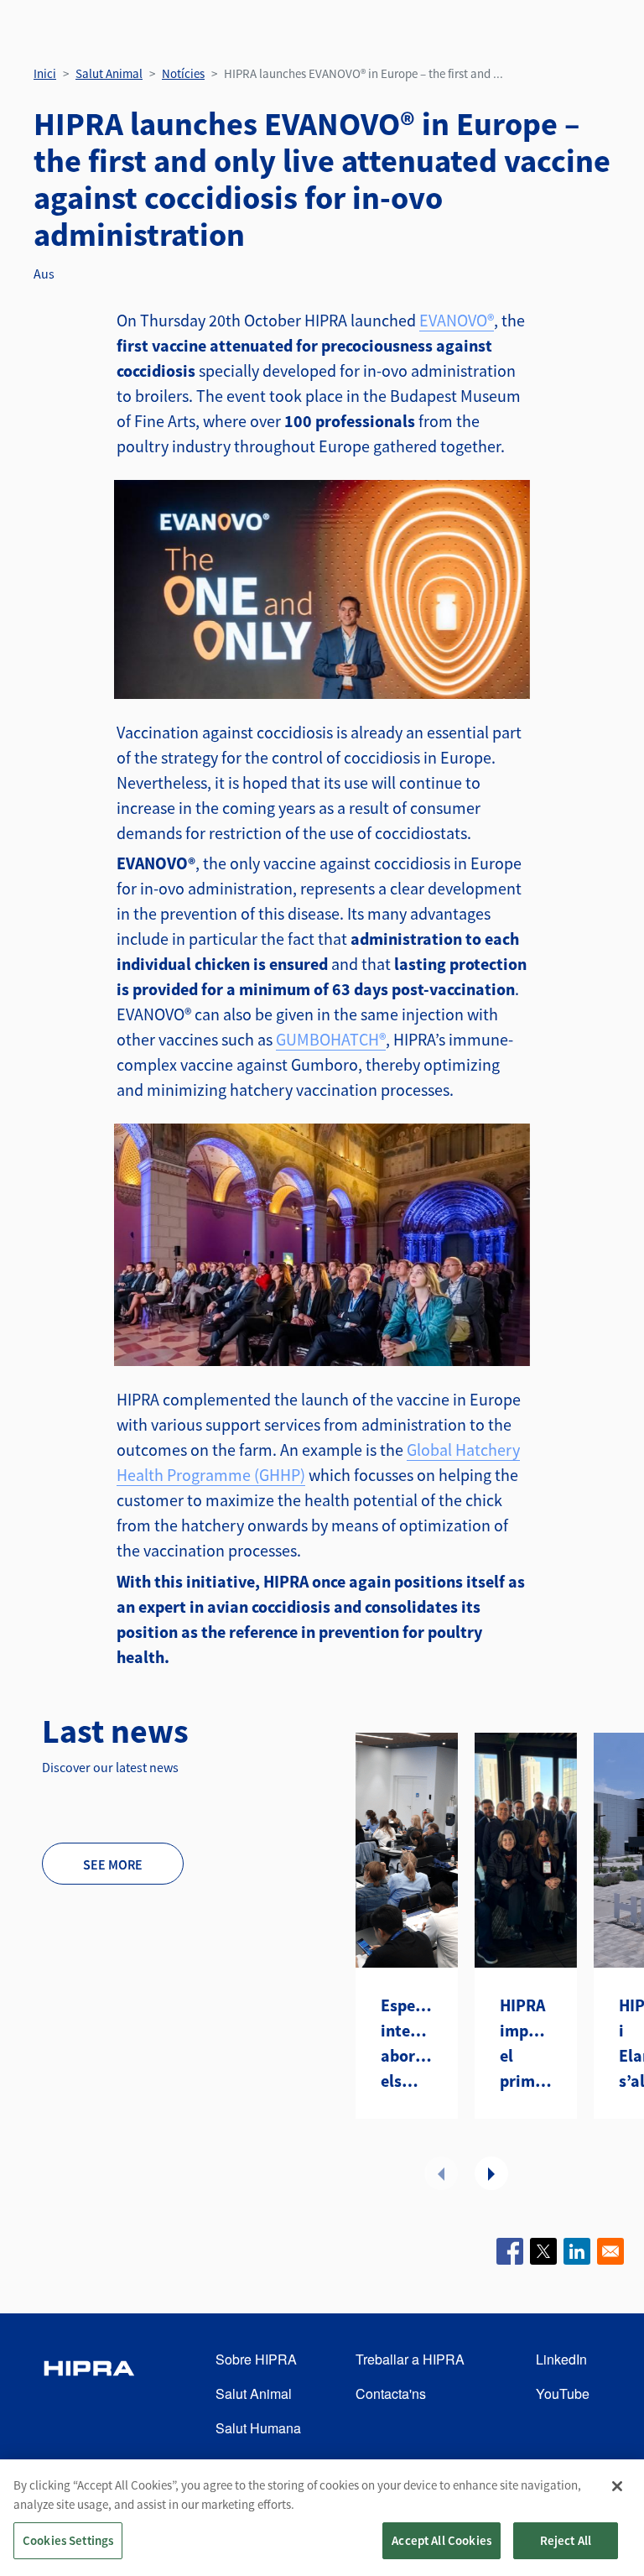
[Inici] (89, 2394)
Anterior (441, 2173)
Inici (45, 73)
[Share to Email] (610, 2251)
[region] (322, 2518)
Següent (491, 2173)
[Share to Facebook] (510, 2251)
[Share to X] (543, 2251)
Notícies (183, 73)
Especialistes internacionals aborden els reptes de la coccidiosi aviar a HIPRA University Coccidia (407, 2044)
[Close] (617, 2486)
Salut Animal (109, 73)
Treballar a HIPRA (410, 2359)
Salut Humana (258, 2428)
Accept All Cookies (441, 2540)
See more (113, 1864)
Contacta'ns (391, 2393)
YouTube (563, 2393)
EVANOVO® (457, 320)
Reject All (566, 2540)
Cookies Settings (68, 2540)
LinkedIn (561, 2359)
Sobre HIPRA (256, 2359)
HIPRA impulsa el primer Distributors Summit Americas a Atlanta (526, 2044)
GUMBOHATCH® (331, 1039)
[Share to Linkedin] (577, 2251)
